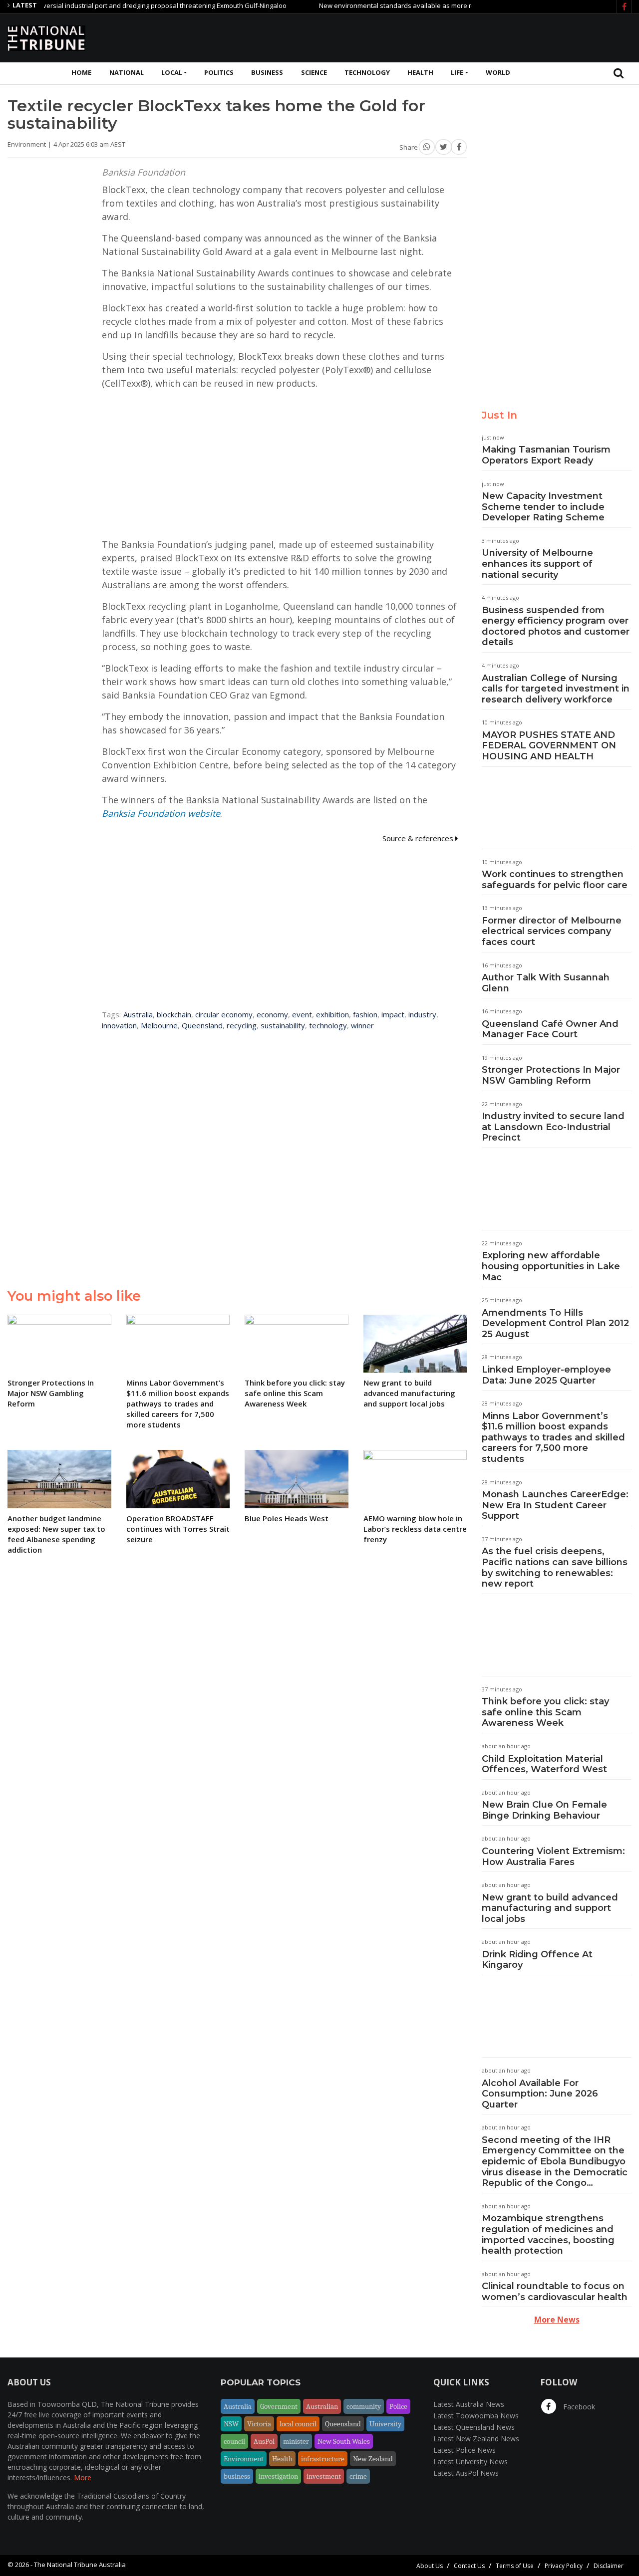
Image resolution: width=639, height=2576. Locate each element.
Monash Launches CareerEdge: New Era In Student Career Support (555, 1505)
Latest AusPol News (466, 2473)
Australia (138, 1014)
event (302, 1014)
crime (358, 2476)
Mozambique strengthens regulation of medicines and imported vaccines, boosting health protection (548, 2234)
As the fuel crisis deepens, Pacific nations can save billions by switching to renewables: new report (555, 1567)
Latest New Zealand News (476, 2439)
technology (328, 1025)
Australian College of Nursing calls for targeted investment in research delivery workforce (556, 689)
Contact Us (469, 2566)
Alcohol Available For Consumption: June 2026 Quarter (540, 2094)
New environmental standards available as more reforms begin (378, 5)
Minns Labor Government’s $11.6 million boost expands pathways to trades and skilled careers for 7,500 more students (553, 1437)
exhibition (332, 1014)
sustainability (283, 1025)
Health (420, 72)
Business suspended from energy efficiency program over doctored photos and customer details (556, 626)
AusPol (264, 2441)
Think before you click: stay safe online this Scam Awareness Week (545, 1712)
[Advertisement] (450, 36)
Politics (219, 72)
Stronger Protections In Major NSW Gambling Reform (551, 1075)
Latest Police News (465, 2450)
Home (81, 72)
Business (267, 72)
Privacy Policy (564, 2566)
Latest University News (471, 2461)
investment (324, 2476)
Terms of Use (515, 2566)
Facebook (578, 2407)
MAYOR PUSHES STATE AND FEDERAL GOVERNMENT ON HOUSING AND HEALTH (549, 746)
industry (422, 1014)
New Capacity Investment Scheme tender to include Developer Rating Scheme (543, 507)
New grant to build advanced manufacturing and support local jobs (550, 1908)
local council (298, 2424)
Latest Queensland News (474, 2427)
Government (279, 2406)
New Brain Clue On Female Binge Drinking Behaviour (544, 1810)
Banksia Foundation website (161, 813)
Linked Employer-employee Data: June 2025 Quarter (546, 1375)
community (364, 2406)
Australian (322, 2406)
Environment (244, 2459)
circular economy (224, 1014)
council (234, 2441)
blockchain (174, 1014)
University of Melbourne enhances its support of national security (537, 564)
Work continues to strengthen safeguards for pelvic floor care (555, 880)
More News (557, 2320)
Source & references (419, 838)
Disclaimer (609, 2566)
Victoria (259, 2424)
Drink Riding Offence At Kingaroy (537, 1960)
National (127, 72)
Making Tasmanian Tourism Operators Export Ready (546, 455)
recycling (242, 1025)
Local (172, 72)
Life (457, 72)
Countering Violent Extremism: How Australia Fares (553, 1857)
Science (314, 72)
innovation (119, 1025)
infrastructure (323, 2459)
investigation (278, 2476)
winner (362, 1025)
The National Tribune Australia (80, 2565)
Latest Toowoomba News (476, 2416)
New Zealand (373, 2459)
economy (272, 1014)
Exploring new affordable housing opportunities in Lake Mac (551, 1266)
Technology (367, 72)
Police (398, 2406)
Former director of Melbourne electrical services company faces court (552, 931)
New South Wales (344, 2441)
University (385, 2424)
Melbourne (159, 1025)
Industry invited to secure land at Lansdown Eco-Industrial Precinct (553, 1127)
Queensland (202, 1025)
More (83, 2477)
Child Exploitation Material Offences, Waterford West (544, 1764)
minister (296, 2441)
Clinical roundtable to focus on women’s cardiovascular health (555, 2292)
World (498, 72)
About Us (430, 2566)
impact (393, 1014)
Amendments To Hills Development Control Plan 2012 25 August (555, 1323)
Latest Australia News (469, 2404)
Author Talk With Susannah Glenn (546, 983)
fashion (365, 1014)
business (237, 2476)
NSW (231, 2424)
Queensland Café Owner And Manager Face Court (550, 1029)
